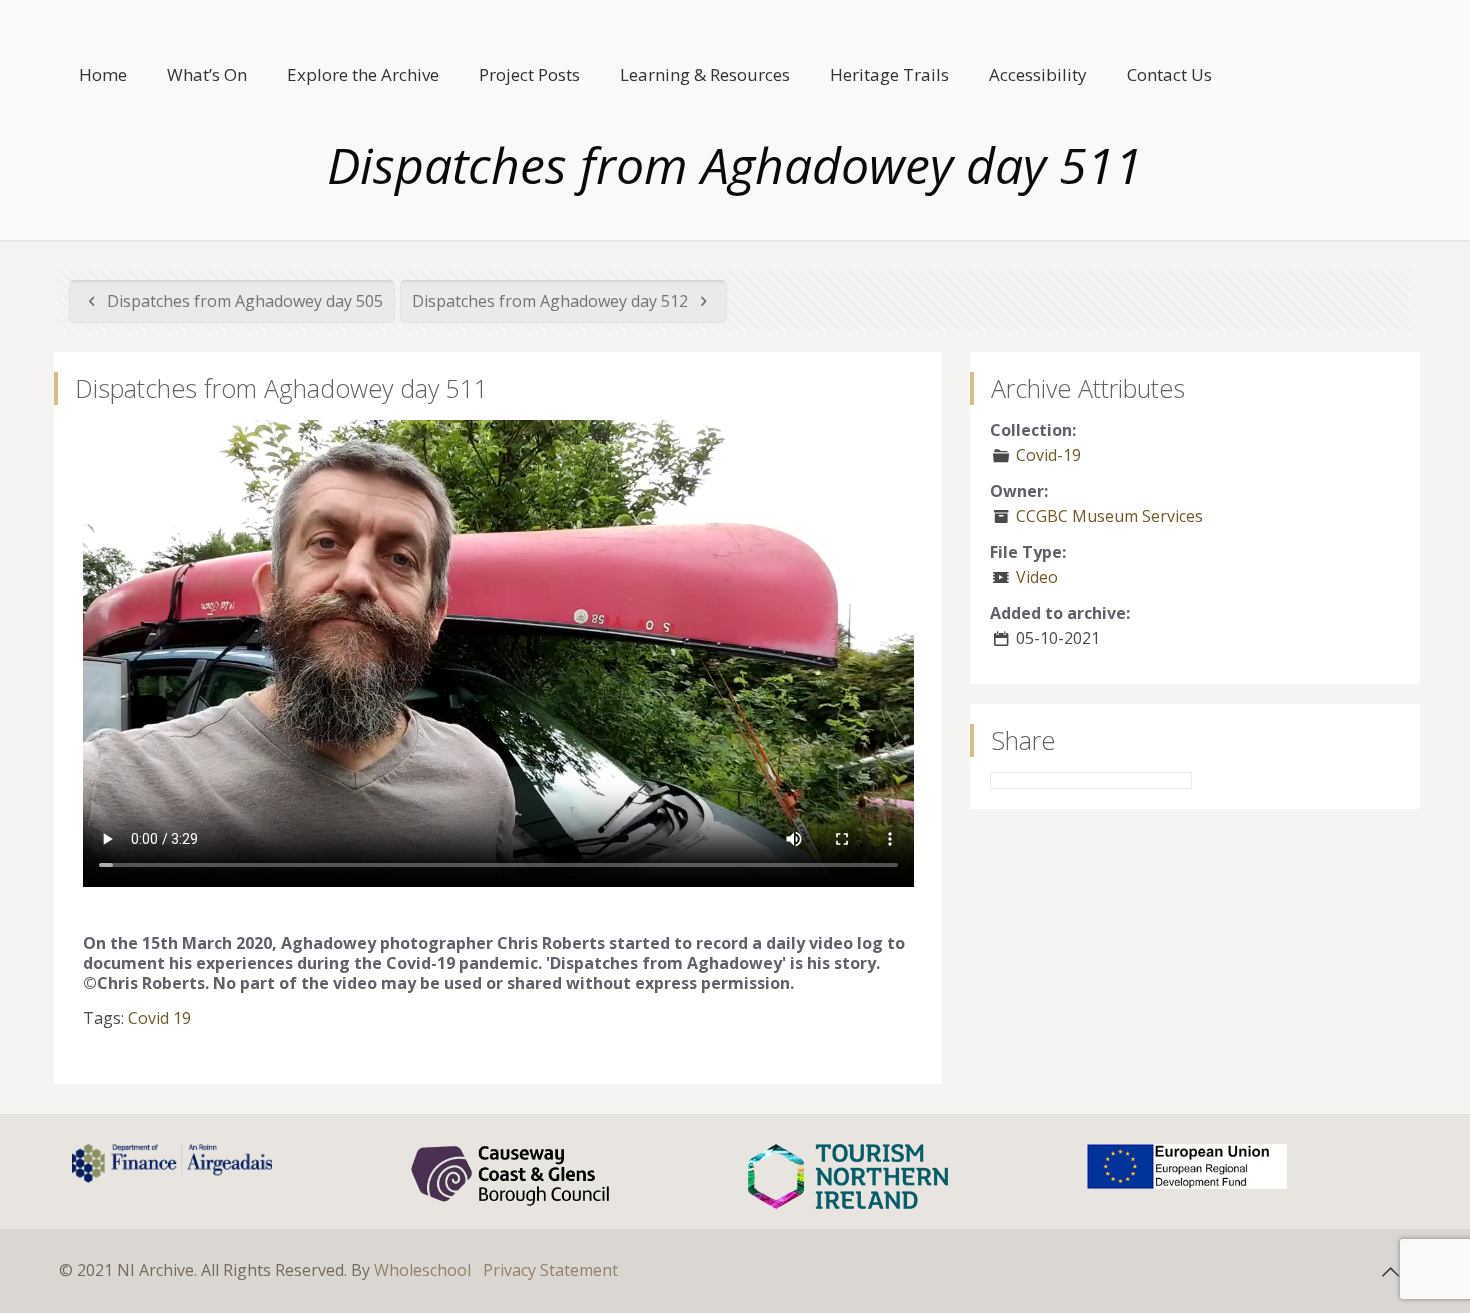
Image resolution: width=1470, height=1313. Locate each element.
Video (1037, 577)
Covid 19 (159, 1018)
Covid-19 (1048, 455)
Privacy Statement (550, 1270)
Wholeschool (422, 1270)
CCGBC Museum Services (1109, 516)
